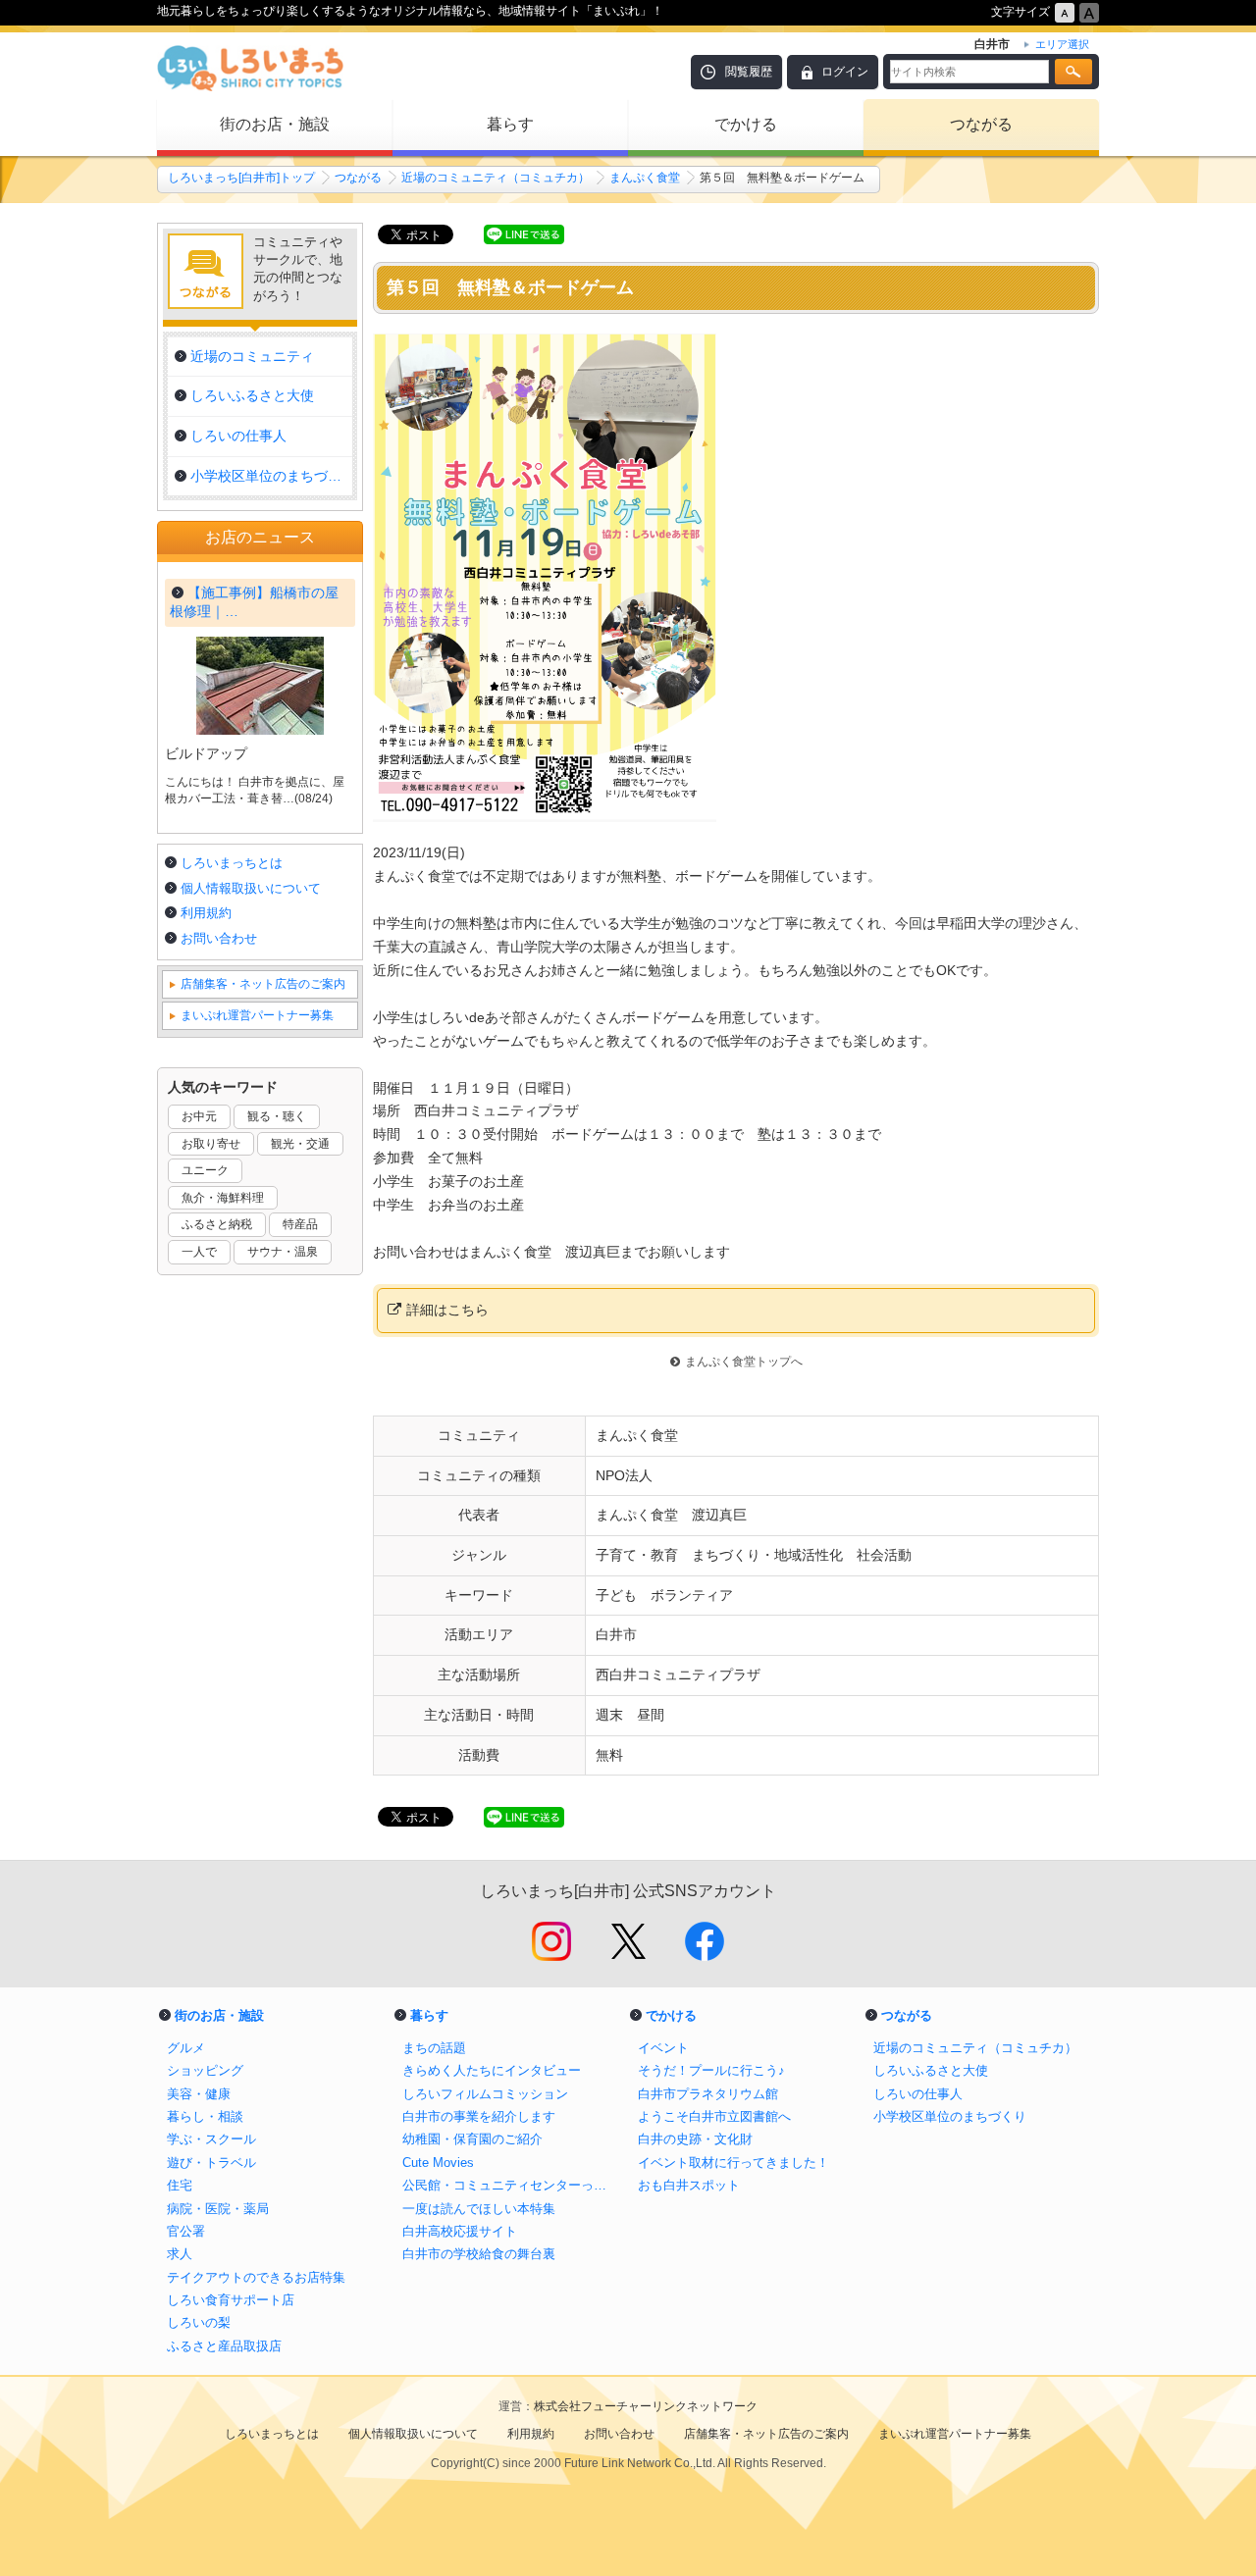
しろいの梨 (199, 2322)
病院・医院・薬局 (218, 2209)
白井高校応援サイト (460, 2231)
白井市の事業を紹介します (479, 2116)
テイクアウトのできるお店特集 (256, 2277)
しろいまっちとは (232, 863)
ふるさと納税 (217, 1224)
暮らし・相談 (205, 2116)
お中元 (199, 1116)
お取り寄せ (211, 1144)
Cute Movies (438, 2163)
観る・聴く (277, 1116)
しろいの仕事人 (918, 2094)
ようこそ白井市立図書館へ (714, 2116)
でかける (746, 124)
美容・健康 (199, 2094)
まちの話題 (434, 2048)
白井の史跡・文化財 (695, 2139)
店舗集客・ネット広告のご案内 (263, 984)
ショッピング (205, 2070)
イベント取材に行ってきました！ (733, 2163)
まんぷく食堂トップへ (744, 1362)
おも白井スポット (689, 2185)
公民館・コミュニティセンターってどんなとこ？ (510, 2185)
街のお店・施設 (275, 124)
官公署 (186, 2231)
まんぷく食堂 (645, 178)
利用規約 (206, 913)
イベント (663, 2048)
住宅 (180, 2185)
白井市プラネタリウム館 (708, 2094)
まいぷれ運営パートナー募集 (257, 1015)
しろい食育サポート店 (231, 2300)
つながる (981, 124)
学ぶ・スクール (211, 2139)
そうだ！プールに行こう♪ (711, 2070)
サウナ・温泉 (283, 1252)
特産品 (300, 1224)
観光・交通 (300, 1144)
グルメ (186, 2048)
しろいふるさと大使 (931, 2070)
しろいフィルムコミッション (485, 2094)
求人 (180, 2254)
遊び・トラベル (211, 2163)
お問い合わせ (219, 938)
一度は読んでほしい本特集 (479, 2209)
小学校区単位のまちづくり (950, 2116)
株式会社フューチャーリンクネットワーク (646, 2406)
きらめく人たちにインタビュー (492, 2070)
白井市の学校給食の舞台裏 (479, 2254)
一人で (199, 1252)
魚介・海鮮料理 (223, 1198)
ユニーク (205, 1170)
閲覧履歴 (749, 72)
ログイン (845, 72)
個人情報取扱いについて (251, 888)
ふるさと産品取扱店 (224, 2346)
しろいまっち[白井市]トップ (241, 178)
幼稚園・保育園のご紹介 (472, 2139)
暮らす (510, 124)
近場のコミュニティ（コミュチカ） (496, 178)
